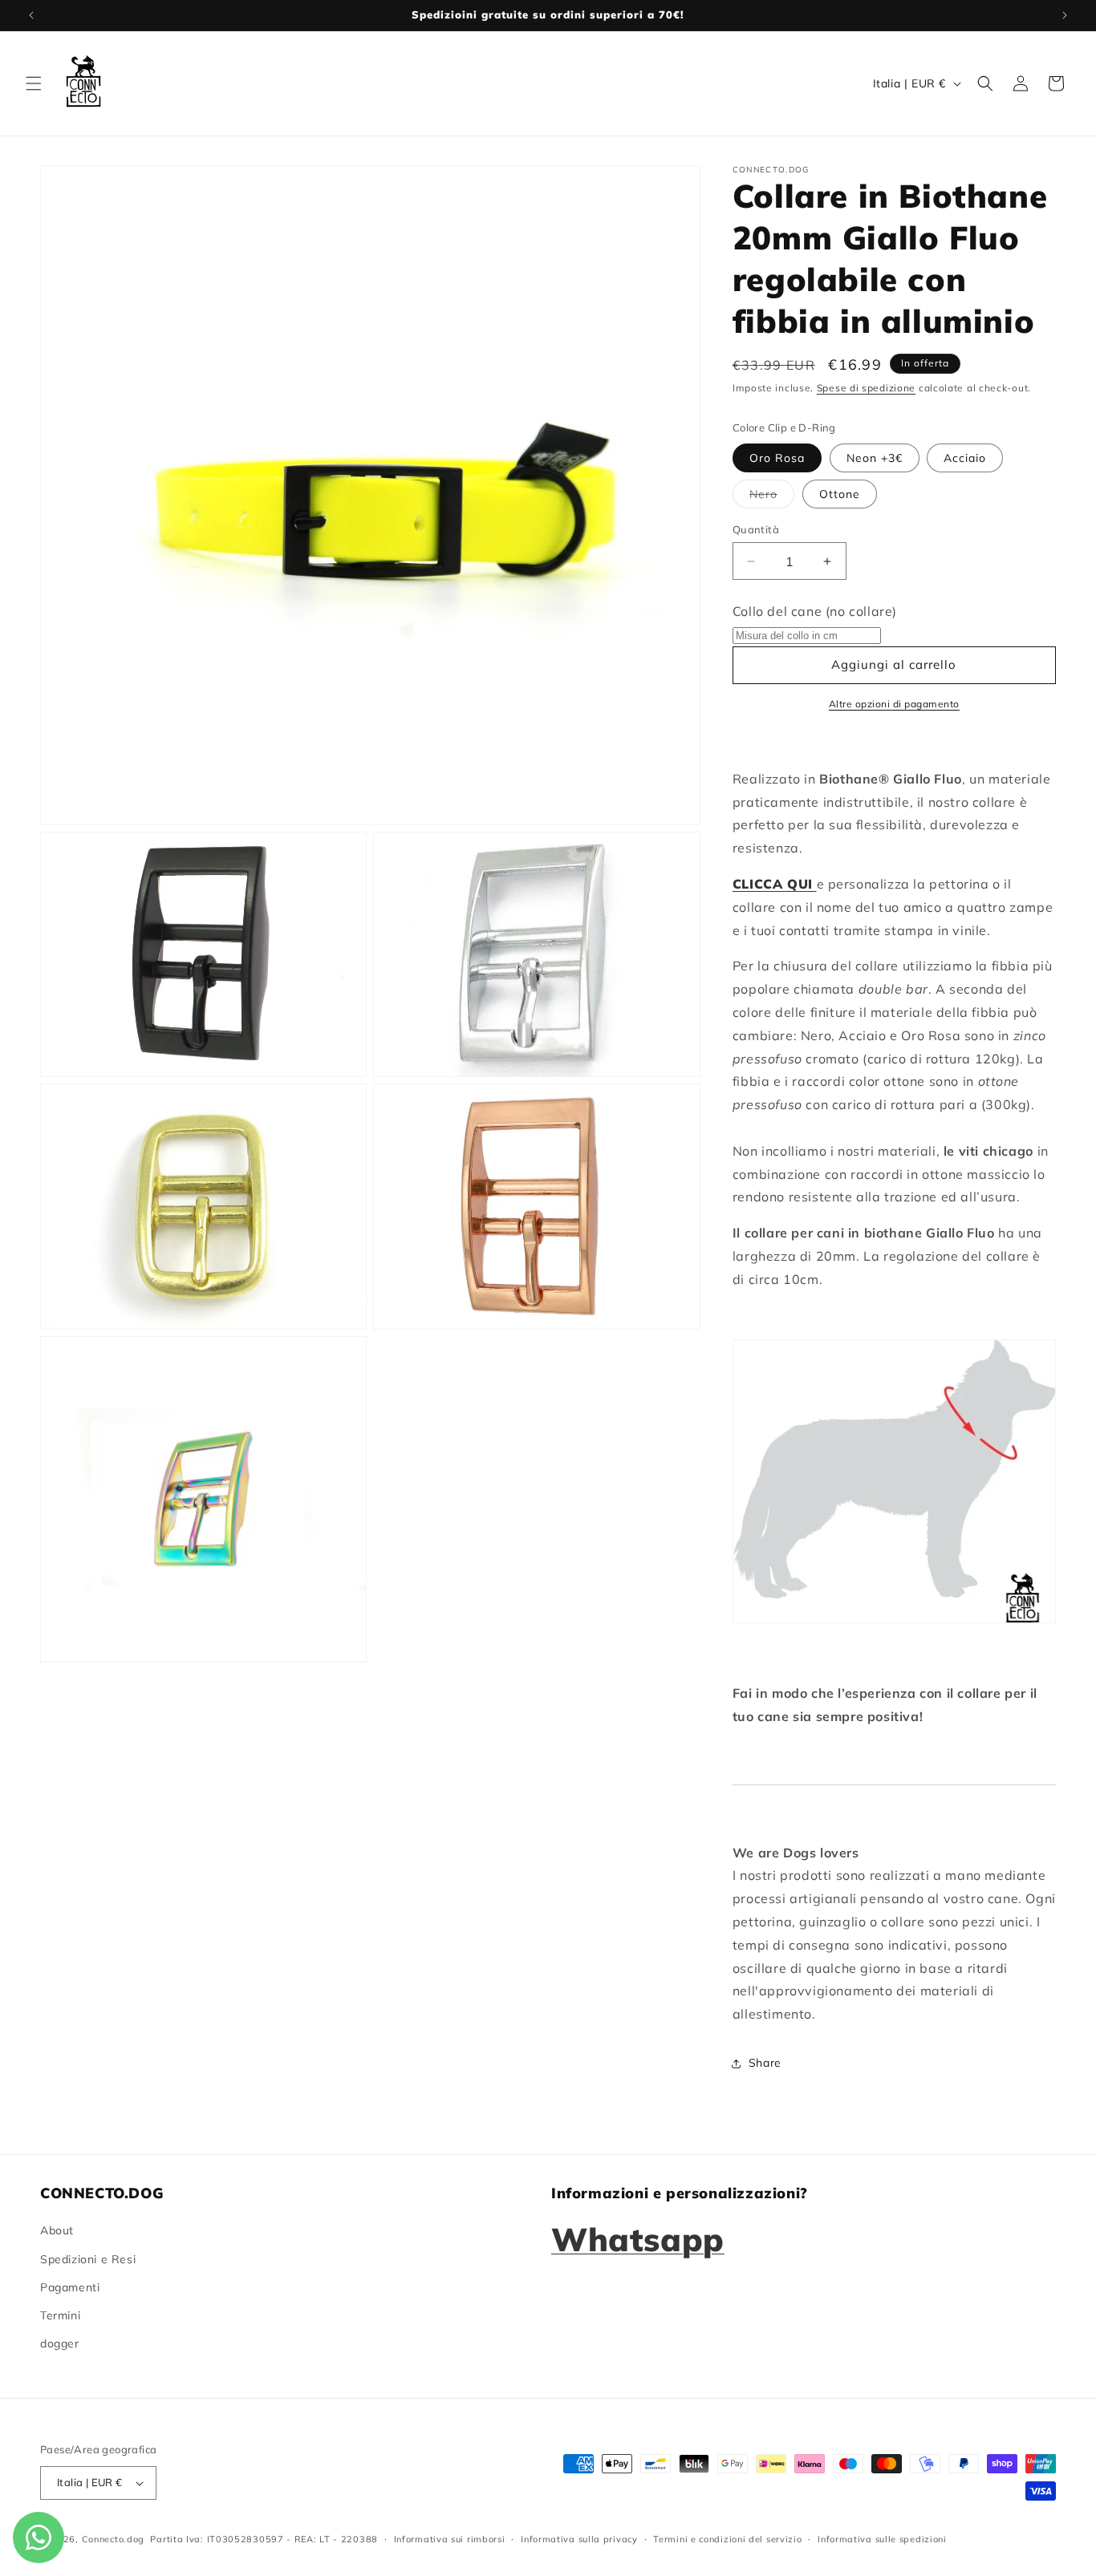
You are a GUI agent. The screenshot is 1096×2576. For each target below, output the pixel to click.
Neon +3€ (875, 458)
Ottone (840, 494)
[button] (34, 83)
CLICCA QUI (773, 884)
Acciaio (965, 458)
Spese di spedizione (866, 388)
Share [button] (765, 2063)
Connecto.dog (113, 2539)
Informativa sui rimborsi (450, 2539)
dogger (60, 2343)
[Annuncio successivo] (1065, 15)
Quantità (756, 529)
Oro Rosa (777, 458)
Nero (772, 497)
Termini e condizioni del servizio (727, 2539)
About (57, 2230)
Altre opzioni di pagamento (894, 704)
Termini (60, 2315)
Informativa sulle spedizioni (882, 2539)
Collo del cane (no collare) (815, 611)
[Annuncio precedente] (31, 15)
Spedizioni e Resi (88, 2259)
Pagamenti (70, 2287)
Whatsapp (638, 2239)
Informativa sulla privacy (579, 2539)
